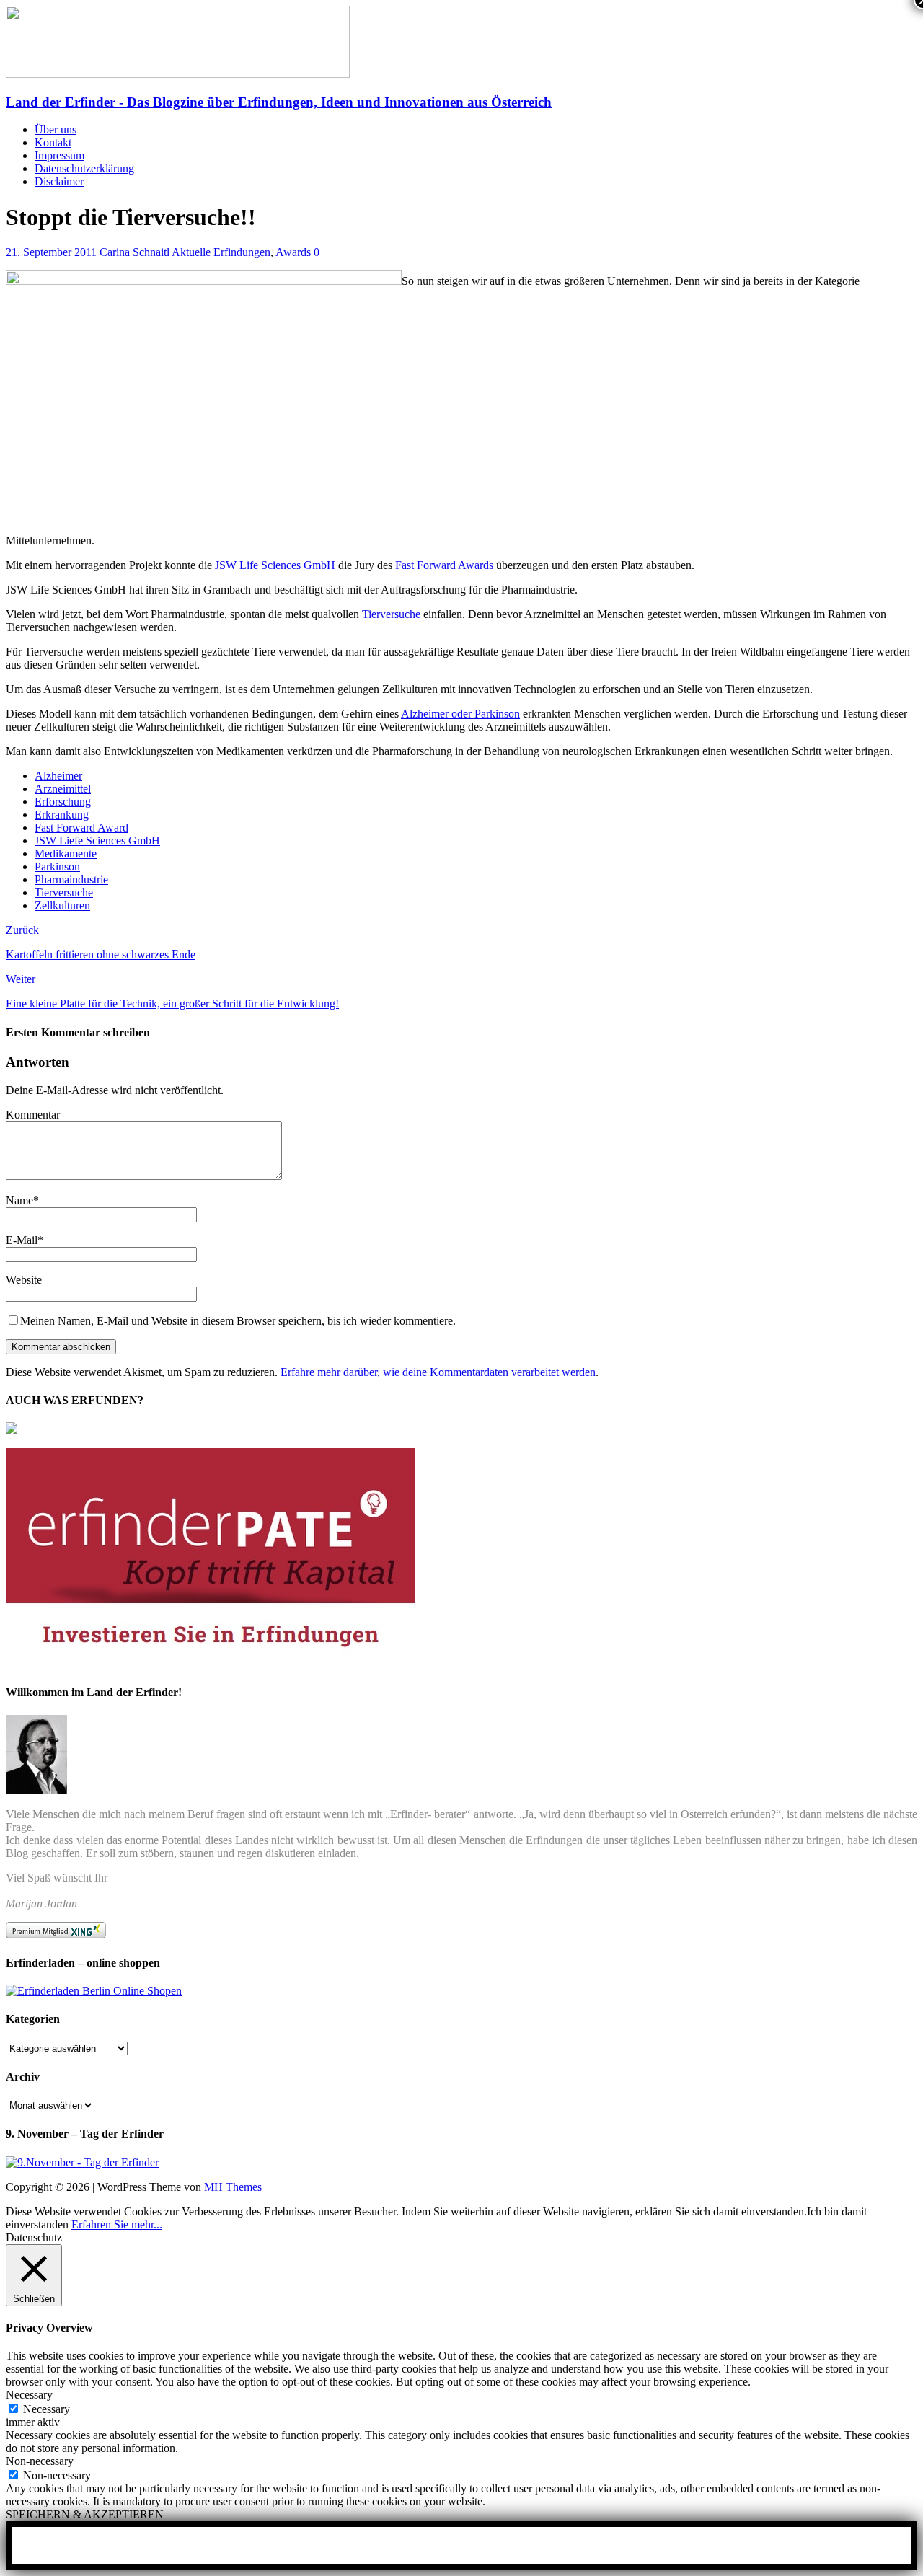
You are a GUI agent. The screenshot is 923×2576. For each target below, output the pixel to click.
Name (19, 1200)
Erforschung (63, 802)
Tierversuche (391, 614)
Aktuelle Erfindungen (221, 252)
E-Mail (22, 1240)
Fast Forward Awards (444, 565)
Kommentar (33, 1115)
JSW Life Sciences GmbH (275, 565)
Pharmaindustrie (71, 879)
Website (24, 1280)
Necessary (47, 2409)
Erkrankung (62, 815)
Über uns (56, 129)
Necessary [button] (29, 2395)
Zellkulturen (62, 905)
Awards (293, 252)
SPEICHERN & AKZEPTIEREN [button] (85, 2514)
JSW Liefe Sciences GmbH (97, 841)
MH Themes (233, 2187)
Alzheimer (58, 776)
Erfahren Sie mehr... (117, 2224)
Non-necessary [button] (40, 2461)
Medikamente (66, 853)
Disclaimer (59, 181)
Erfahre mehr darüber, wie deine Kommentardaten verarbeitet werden (438, 1372)
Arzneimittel (63, 789)
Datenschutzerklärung (84, 168)
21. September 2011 (51, 252)
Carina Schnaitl (134, 252)
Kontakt (53, 142)
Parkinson (57, 866)
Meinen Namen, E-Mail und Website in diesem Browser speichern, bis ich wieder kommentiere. (238, 1321)
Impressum (59, 155)
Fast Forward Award (81, 828)
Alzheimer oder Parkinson (460, 714)
